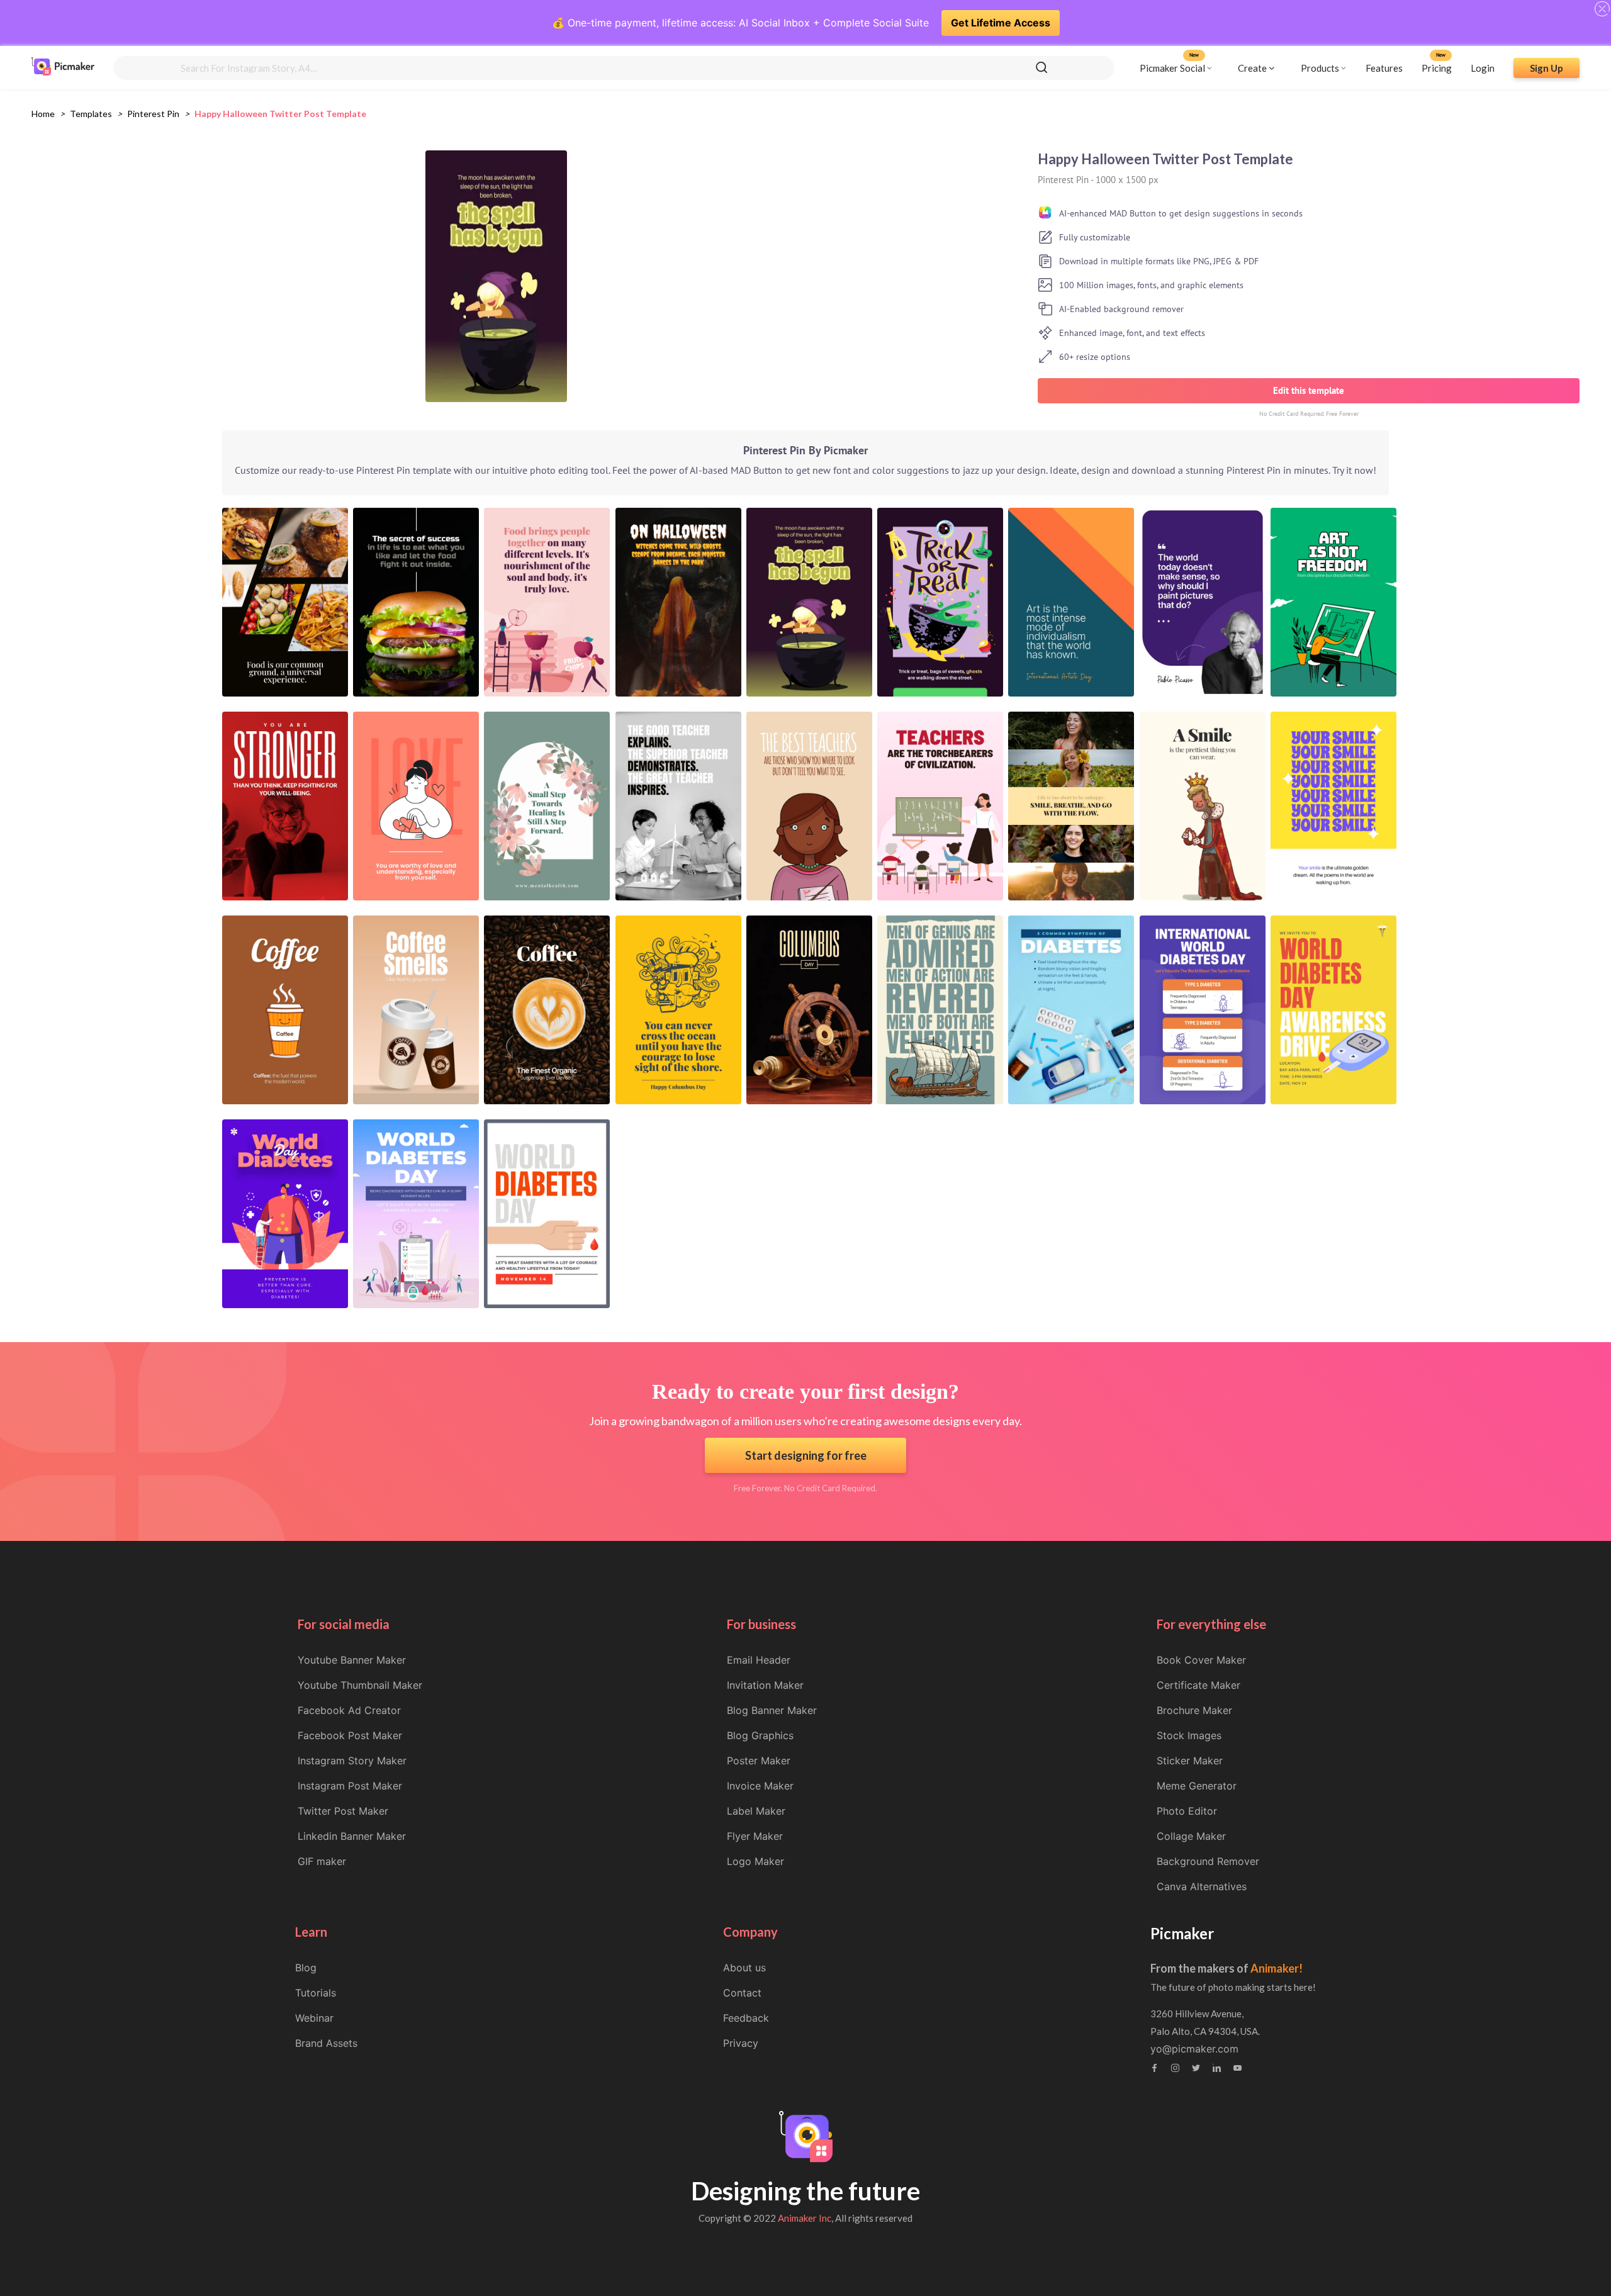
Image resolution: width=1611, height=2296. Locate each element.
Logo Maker (755, 1861)
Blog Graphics (760, 1735)
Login (1483, 67)
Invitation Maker (765, 1685)
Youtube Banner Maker (352, 1660)
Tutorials (316, 1993)
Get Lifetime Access (1001, 23)
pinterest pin (153, 114)
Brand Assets (326, 2043)
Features (1384, 67)
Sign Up (1546, 67)
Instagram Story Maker (352, 1761)
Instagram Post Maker (350, 1786)
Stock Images (1189, 1735)
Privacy (741, 2043)
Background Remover (1208, 1861)
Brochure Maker (1194, 1710)
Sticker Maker (1190, 1761)
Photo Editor (1187, 1811)
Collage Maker (1191, 1836)
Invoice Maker (760, 1786)
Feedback (746, 2018)
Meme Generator (1197, 1786)
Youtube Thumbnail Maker (360, 1685)
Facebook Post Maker (350, 1735)
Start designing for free (806, 1455)
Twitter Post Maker (343, 1811)
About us (744, 1968)
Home (43, 114)
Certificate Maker (1198, 1685)
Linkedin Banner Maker (352, 1836)
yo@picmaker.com (1194, 2049)
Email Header (759, 1660)
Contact (742, 1993)
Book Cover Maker (1201, 1660)
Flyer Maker (755, 1836)
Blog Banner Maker (772, 1710)
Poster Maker (759, 1761)
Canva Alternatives (1202, 1886)
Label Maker (756, 1811)
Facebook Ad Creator (349, 1710)
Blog (306, 1968)
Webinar (314, 2018)
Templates (91, 114)
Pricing (1437, 67)
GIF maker (322, 1861)
